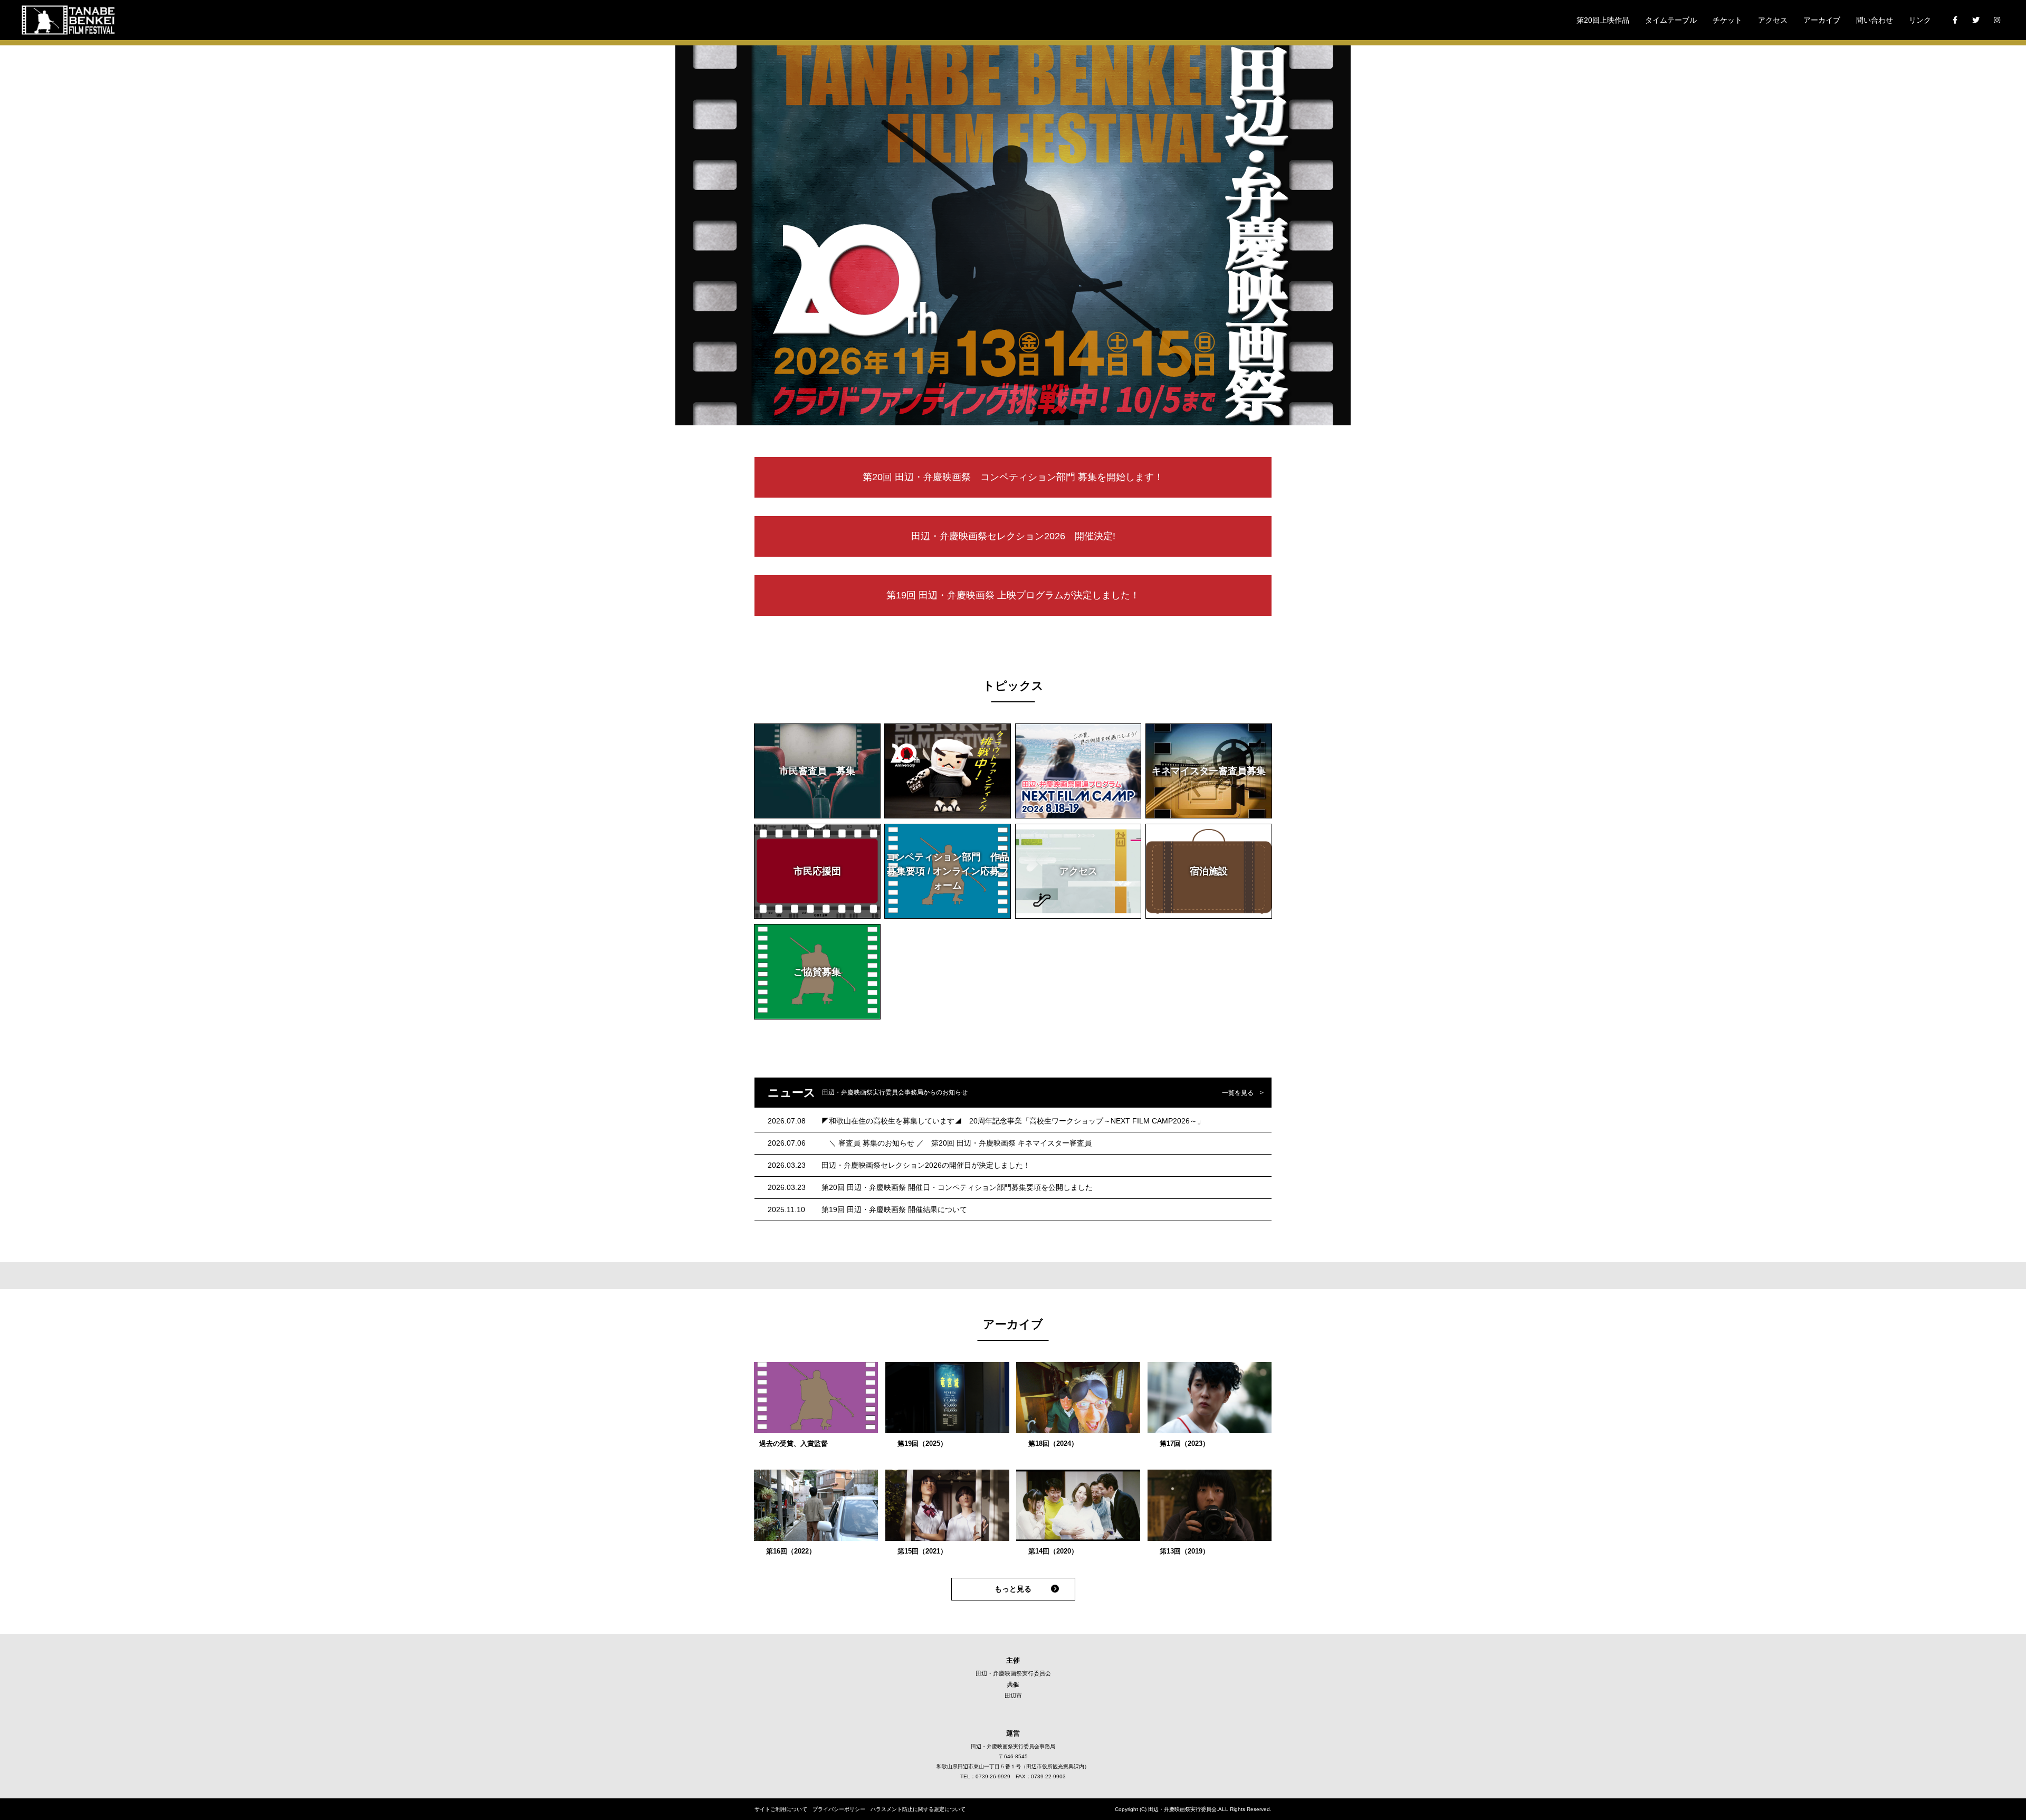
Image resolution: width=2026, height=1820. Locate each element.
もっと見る (1013, 1589)
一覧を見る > (1243, 1093)
